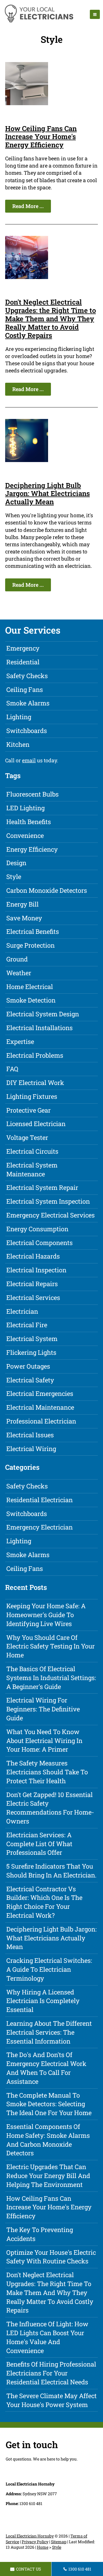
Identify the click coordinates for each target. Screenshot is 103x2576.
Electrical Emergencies (40, 1393)
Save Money (24, 918)
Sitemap (59, 2542)
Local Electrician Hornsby (30, 2536)
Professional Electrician (41, 1421)
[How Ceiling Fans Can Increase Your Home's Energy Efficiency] (27, 103)
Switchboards (27, 731)
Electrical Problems (35, 1055)
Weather (19, 973)
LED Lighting (25, 808)
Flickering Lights (31, 1352)
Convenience (25, 835)
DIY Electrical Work (35, 1083)
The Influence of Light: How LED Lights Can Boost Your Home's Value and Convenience (47, 2337)
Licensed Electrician (36, 1124)
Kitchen (18, 744)
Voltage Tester (27, 1137)
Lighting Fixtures (32, 1096)
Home (43, 2547)
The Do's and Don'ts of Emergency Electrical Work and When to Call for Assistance (46, 2068)
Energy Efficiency (32, 849)
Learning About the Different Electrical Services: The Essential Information (49, 2032)
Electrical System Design (43, 1014)
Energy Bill (22, 904)
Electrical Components (39, 1243)
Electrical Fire (27, 1325)
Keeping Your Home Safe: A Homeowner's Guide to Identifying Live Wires (46, 1615)
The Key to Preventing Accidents (40, 2234)
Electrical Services (33, 1297)
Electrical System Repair (42, 1187)
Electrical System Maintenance (32, 1169)
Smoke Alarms (28, 703)
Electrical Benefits (33, 931)
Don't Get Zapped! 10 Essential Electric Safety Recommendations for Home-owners (50, 1808)
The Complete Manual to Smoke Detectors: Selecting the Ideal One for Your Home (49, 2104)
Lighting (19, 717)
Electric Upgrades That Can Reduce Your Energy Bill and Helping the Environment (48, 2176)
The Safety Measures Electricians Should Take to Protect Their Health (47, 1772)
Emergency (23, 648)
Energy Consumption (37, 1229)
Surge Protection (30, 945)
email (29, 760)
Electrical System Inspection (48, 1201)
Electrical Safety (30, 1380)
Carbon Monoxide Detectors (47, 890)
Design (16, 863)
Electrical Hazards (33, 1256)
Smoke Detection (31, 1000)
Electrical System (32, 1339)
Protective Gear (28, 1110)
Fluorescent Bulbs (32, 794)
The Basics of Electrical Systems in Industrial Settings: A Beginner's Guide (51, 1678)
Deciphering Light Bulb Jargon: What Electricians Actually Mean (47, 494)
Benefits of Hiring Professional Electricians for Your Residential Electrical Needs (51, 2373)
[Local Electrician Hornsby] (39, 22)
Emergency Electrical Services (50, 1215)
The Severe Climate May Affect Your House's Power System (51, 2400)
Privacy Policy (35, 2542)
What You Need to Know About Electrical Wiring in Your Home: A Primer (44, 1741)
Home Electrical (30, 987)
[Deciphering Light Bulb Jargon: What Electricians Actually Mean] (27, 460)
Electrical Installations (39, 1028)
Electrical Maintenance (40, 1407)
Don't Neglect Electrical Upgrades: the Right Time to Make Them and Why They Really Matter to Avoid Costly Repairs (50, 319)
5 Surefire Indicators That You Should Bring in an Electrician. (51, 1871)
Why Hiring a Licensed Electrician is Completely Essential (43, 2001)
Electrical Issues (30, 1435)
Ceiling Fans (25, 689)
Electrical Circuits (32, 1151)
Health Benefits (29, 822)
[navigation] (95, 14)
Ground (17, 959)
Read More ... (28, 206)
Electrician (22, 1311)
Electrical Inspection (36, 1270)
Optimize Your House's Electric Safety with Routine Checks (51, 2257)
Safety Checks (27, 676)
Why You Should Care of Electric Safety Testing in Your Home (50, 1646)
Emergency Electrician (39, 1527)
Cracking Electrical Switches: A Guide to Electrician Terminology (49, 1969)
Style (14, 877)
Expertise (20, 1041)
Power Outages (28, 1366)
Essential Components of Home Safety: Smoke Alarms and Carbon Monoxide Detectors (48, 2140)
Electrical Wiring (31, 1449)
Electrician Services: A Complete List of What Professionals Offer (39, 1844)
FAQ (12, 1069)
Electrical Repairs (32, 1284)
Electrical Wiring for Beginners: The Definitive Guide (43, 1709)
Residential (23, 662)
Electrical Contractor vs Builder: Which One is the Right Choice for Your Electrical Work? (44, 1902)
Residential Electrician (39, 1500)
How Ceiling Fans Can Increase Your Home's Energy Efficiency (41, 137)
